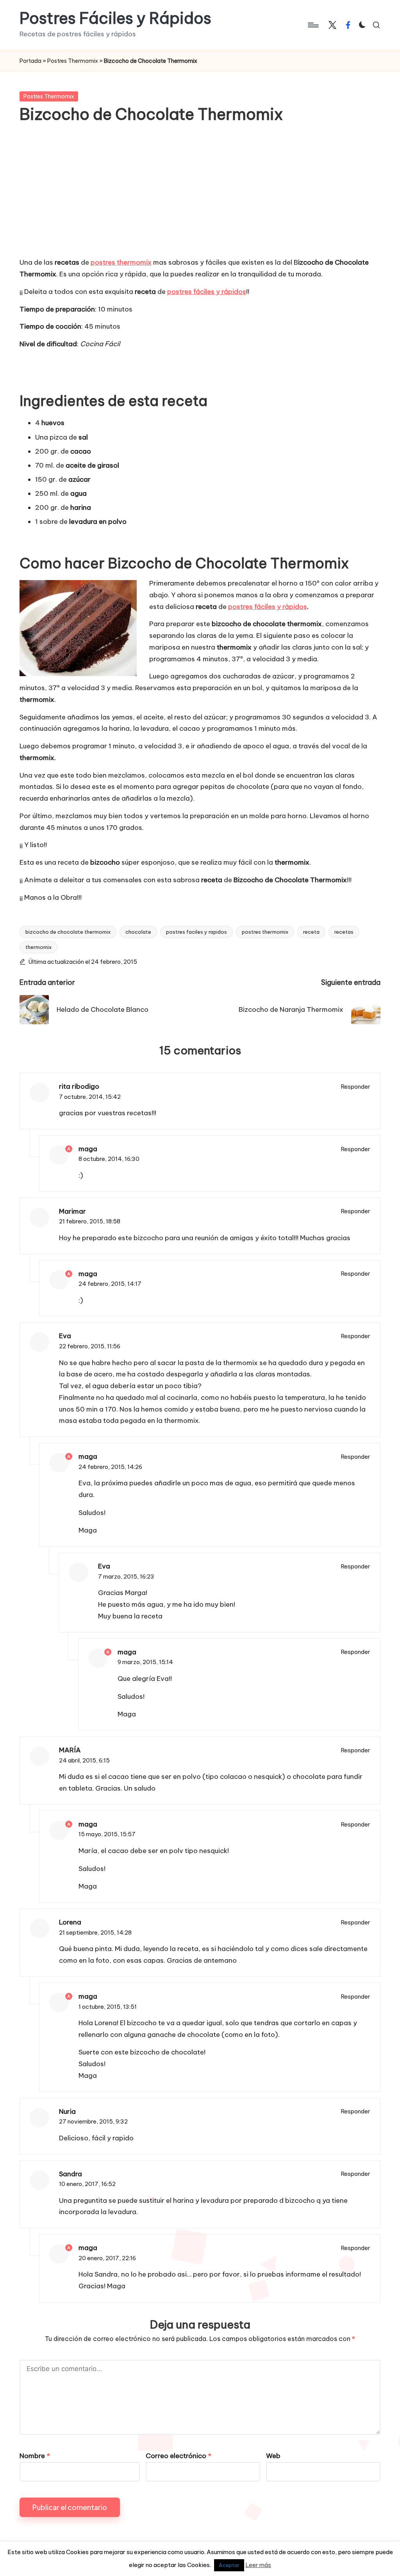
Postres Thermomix (73, 61)
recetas (344, 932)
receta (311, 932)
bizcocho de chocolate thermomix (68, 932)
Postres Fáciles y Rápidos (115, 18)
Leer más (258, 2565)
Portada (30, 61)
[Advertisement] (200, 196)
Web (273, 2456)
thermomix (38, 947)
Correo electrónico (179, 2456)
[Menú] (313, 25)
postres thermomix (121, 262)
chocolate (138, 932)
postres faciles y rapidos (196, 932)
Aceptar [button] (229, 2565)
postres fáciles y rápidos (268, 607)
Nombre (35, 2456)
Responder (356, 1087)
